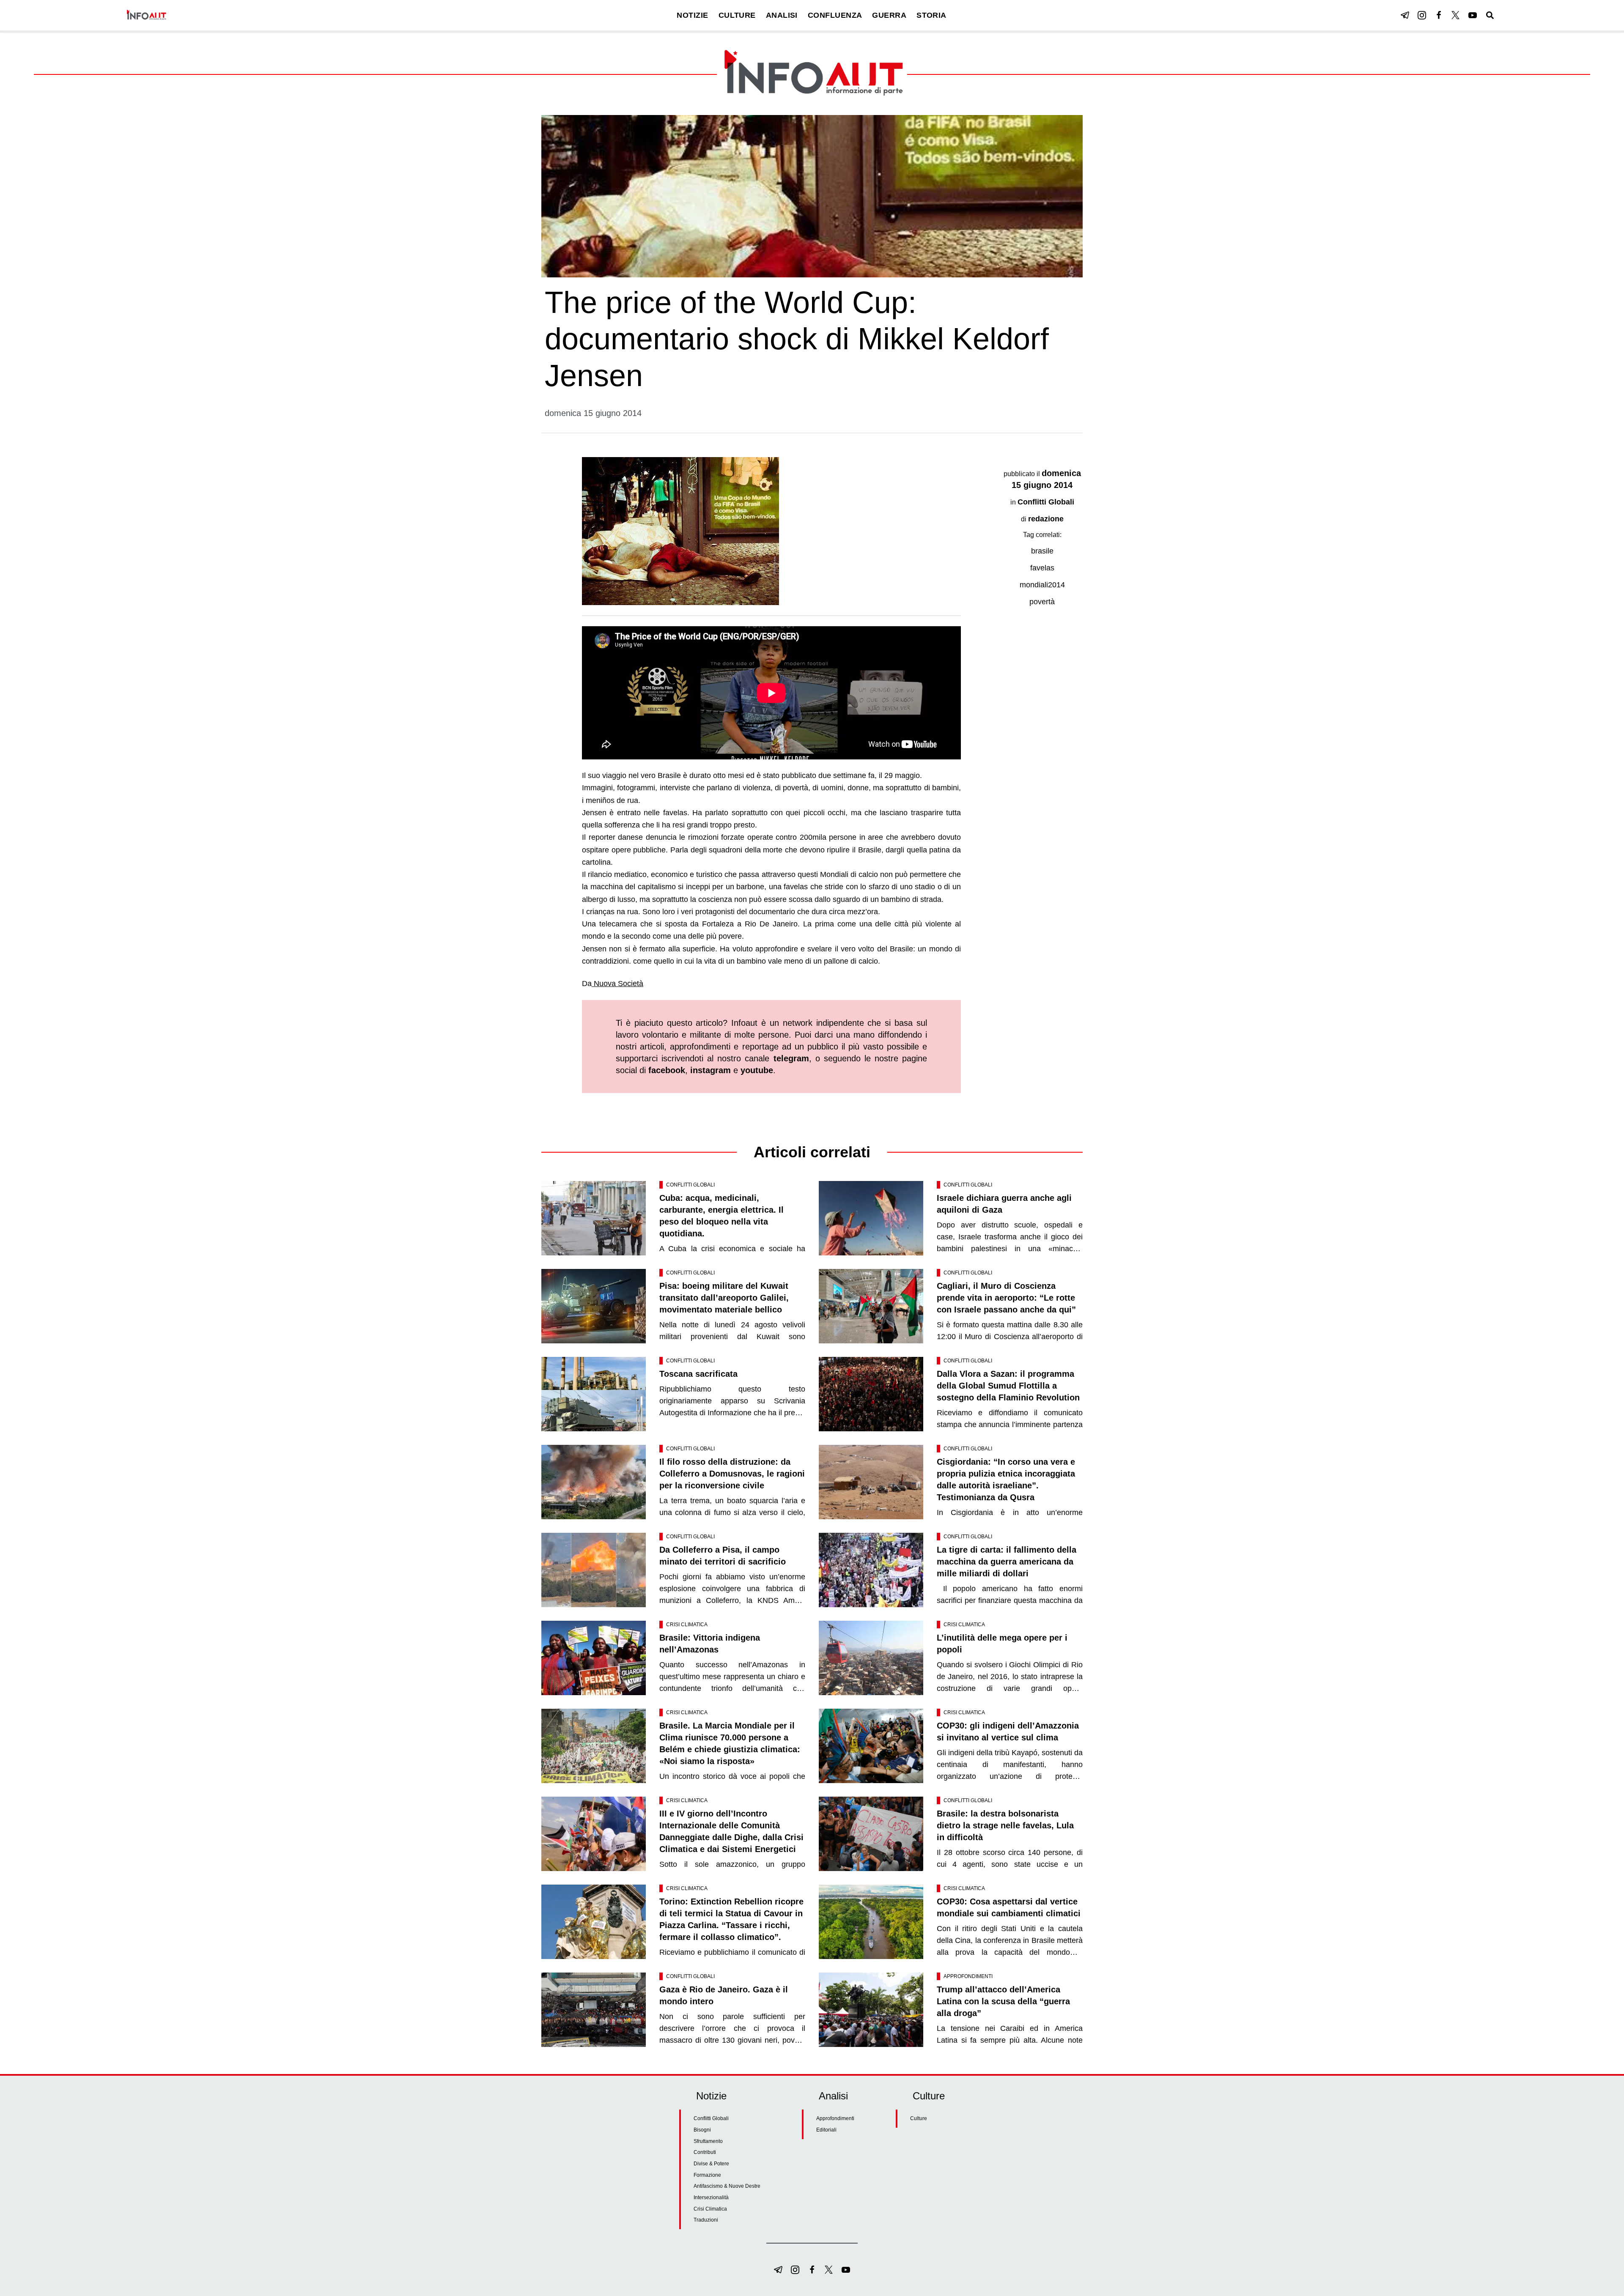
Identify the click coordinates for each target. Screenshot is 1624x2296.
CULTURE (737, 15)
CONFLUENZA (835, 15)
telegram (791, 1058)
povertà (1042, 602)
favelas (1042, 568)
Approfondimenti (968, 1976)
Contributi (705, 2152)
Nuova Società (617, 984)
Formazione (707, 2175)
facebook (667, 1070)
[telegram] (1405, 15)
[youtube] (1473, 15)
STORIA (931, 15)
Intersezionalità (711, 2197)
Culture (919, 2118)
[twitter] (1456, 15)
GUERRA (889, 15)
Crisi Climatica (687, 1625)
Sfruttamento (708, 2141)
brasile (1042, 551)
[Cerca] (1490, 15)
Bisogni (702, 2130)
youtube (757, 1070)
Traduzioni (706, 2220)
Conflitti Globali (1046, 502)
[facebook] (1439, 15)
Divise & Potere (711, 2164)
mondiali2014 (1042, 585)
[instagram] (1422, 15)
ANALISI (782, 15)
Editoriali (826, 2130)
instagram (710, 1070)
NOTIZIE (692, 15)
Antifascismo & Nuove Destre (727, 2186)
